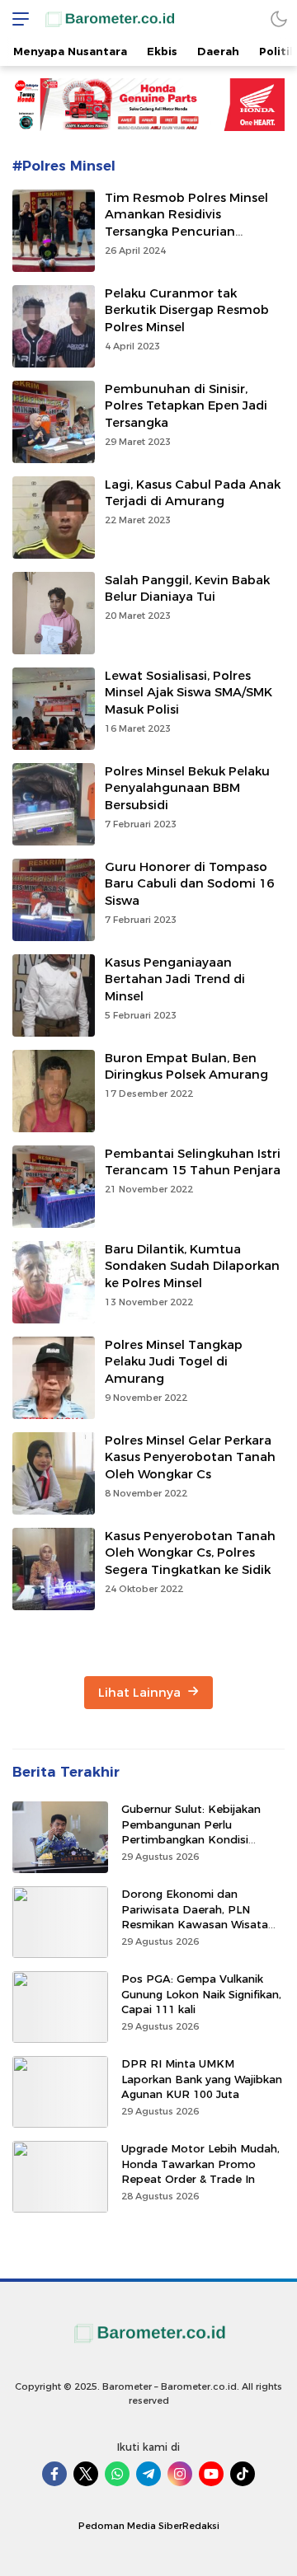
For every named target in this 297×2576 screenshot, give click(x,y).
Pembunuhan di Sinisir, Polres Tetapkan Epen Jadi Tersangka (186, 406)
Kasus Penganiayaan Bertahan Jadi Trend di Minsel (175, 980)
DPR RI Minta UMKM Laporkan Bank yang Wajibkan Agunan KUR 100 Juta (202, 2078)
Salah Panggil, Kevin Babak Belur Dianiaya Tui (187, 589)
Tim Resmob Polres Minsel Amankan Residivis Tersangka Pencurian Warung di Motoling (186, 223)
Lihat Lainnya (141, 1693)
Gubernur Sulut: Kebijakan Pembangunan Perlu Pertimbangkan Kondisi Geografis (191, 1831)
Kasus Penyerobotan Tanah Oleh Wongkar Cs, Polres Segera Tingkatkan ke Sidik (190, 1553)
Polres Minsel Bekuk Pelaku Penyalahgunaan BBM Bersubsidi (187, 789)
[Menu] (16, 19)
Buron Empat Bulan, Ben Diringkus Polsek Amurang (186, 1067)
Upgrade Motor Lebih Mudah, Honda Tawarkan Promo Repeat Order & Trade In (200, 2163)
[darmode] (279, 19)
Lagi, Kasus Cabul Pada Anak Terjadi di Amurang (193, 493)
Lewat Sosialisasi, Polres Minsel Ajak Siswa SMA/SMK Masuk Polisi (189, 693)
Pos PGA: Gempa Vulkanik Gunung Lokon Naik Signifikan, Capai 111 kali (201, 1993)
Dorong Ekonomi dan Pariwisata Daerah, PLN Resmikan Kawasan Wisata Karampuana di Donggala (195, 1916)
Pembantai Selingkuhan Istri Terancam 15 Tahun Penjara (193, 1162)
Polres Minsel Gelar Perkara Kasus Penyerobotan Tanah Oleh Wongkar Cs (190, 1458)
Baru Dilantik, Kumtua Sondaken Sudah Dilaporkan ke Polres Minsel (192, 1267)
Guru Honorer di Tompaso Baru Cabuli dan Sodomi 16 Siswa (189, 884)
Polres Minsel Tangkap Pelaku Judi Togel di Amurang (174, 1362)
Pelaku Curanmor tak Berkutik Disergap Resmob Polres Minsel (187, 311)
